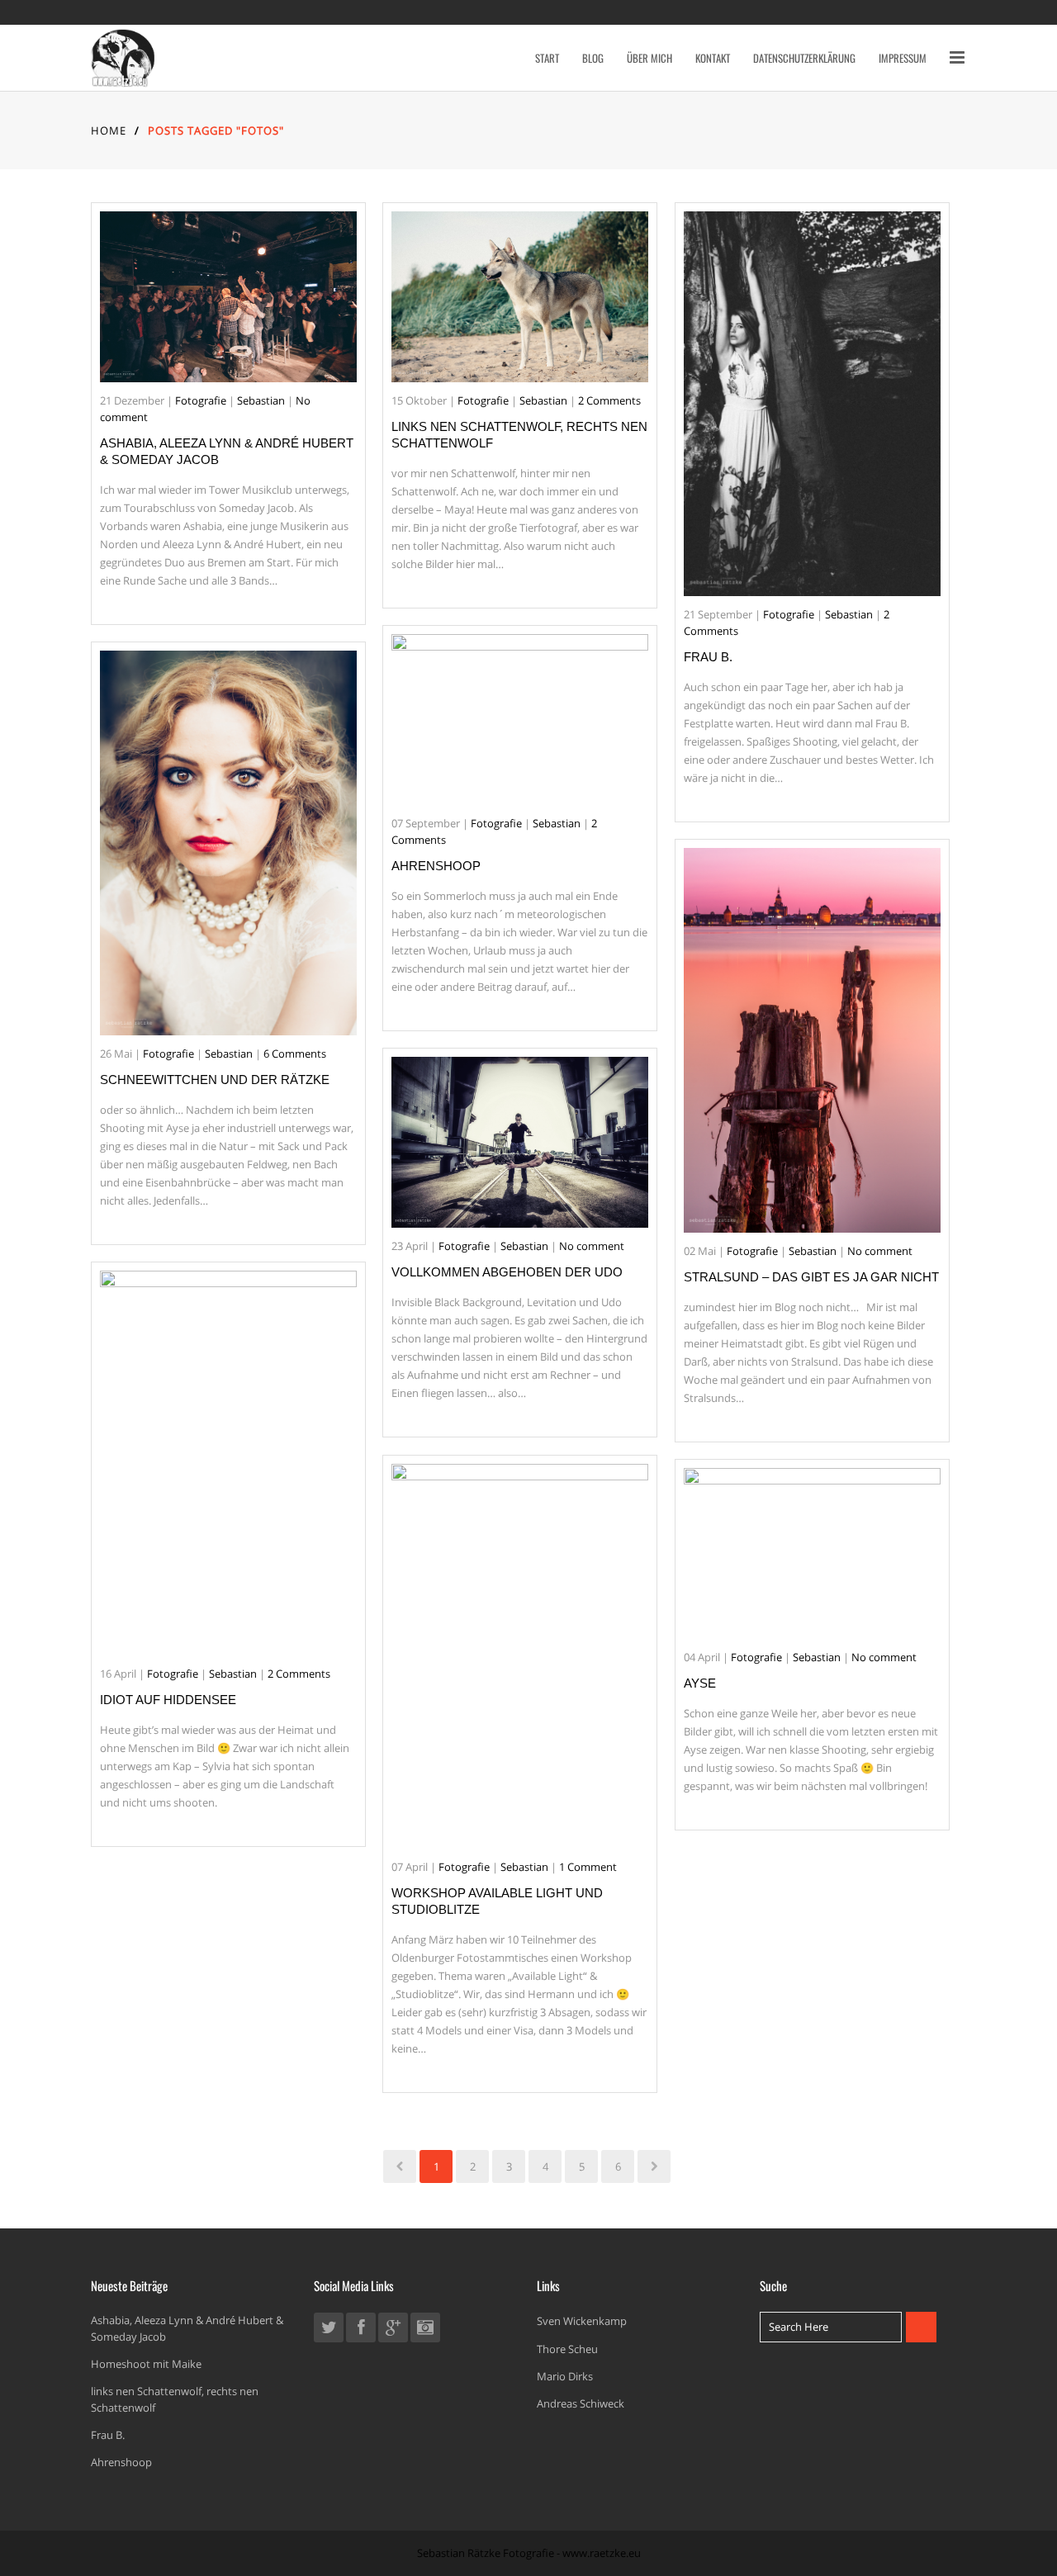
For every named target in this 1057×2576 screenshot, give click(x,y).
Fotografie (201, 400)
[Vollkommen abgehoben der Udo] (520, 1142)
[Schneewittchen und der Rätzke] (228, 843)
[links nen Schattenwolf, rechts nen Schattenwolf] (520, 297)
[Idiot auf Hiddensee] (228, 1463)
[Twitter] (329, 2331)
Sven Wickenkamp (582, 2321)
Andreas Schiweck (581, 2403)
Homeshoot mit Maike (146, 2364)
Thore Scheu (567, 2349)
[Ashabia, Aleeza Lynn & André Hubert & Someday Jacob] (228, 297)
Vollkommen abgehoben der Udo (507, 1272)
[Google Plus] (393, 2331)
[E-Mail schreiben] (425, 2331)
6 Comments (295, 1054)
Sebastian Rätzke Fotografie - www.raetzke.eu (529, 2553)
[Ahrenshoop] (520, 720)
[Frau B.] (812, 404)
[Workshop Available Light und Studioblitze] (520, 1656)
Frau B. (708, 657)
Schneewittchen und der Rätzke (215, 1080)
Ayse (700, 1683)
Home (109, 130)
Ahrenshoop (436, 866)
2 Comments (609, 400)
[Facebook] (361, 2331)
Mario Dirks (565, 2376)
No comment (880, 1251)
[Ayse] (812, 1553)
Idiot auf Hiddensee (168, 1700)
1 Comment (588, 1867)
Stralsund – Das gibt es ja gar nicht (811, 1277)
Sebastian (261, 400)
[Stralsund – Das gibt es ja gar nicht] (812, 1040)
